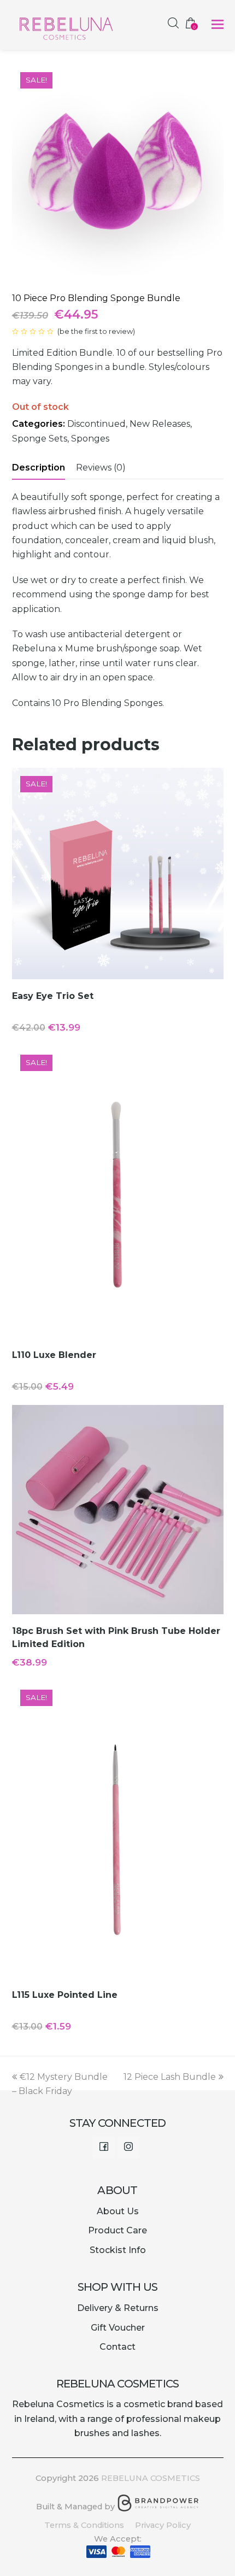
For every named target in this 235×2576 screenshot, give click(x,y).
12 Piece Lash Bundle (170, 2077)
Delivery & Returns (118, 2308)
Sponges (90, 439)
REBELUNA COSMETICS (151, 2478)
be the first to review (96, 331)
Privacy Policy (163, 2525)
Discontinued (96, 424)
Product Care (117, 2230)
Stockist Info (118, 2250)
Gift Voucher (118, 2328)
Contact (117, 2347)
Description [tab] (39, 467)
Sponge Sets (40, 439)
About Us (118, 2211)
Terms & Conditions (84, 2525)
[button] (218, 25)
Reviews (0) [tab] (101, 467)
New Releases (160, 424)
